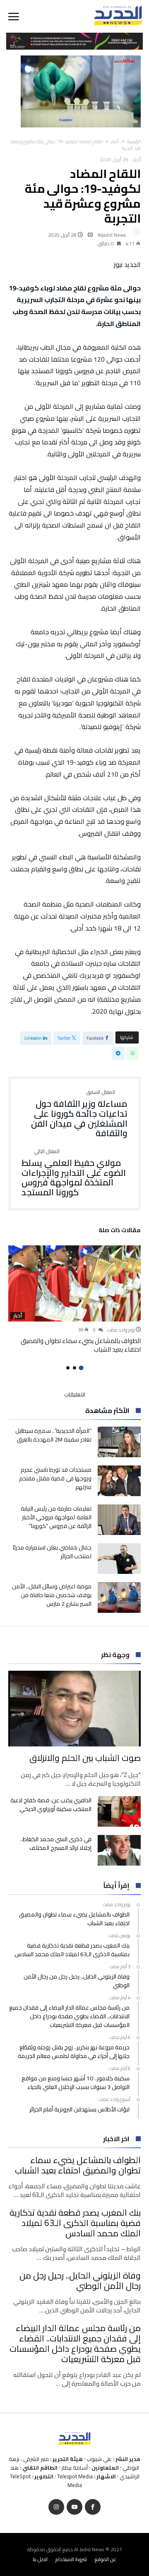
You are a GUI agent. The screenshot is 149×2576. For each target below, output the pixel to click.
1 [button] (81, 1368)
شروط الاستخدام (71, 2559)
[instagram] (56, 2507)
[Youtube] (74, 2507)
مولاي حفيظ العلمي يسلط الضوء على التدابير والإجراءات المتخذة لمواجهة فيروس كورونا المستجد (74, 1173)
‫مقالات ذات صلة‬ (120, 1231)
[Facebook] (93, 2507)
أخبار (115, 142)
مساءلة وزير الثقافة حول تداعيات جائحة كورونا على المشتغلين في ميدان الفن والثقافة (79, 1114)
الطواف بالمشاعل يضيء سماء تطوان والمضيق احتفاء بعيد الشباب (81, 1345)
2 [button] (74, 1368)
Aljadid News (112, 235)
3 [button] (68, 1368)
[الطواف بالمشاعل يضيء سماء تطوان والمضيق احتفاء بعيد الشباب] (74, 1283)
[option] (74, 1300)
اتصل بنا (40, 2559)
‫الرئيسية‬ (134, 142)
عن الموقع (106, 2559)
